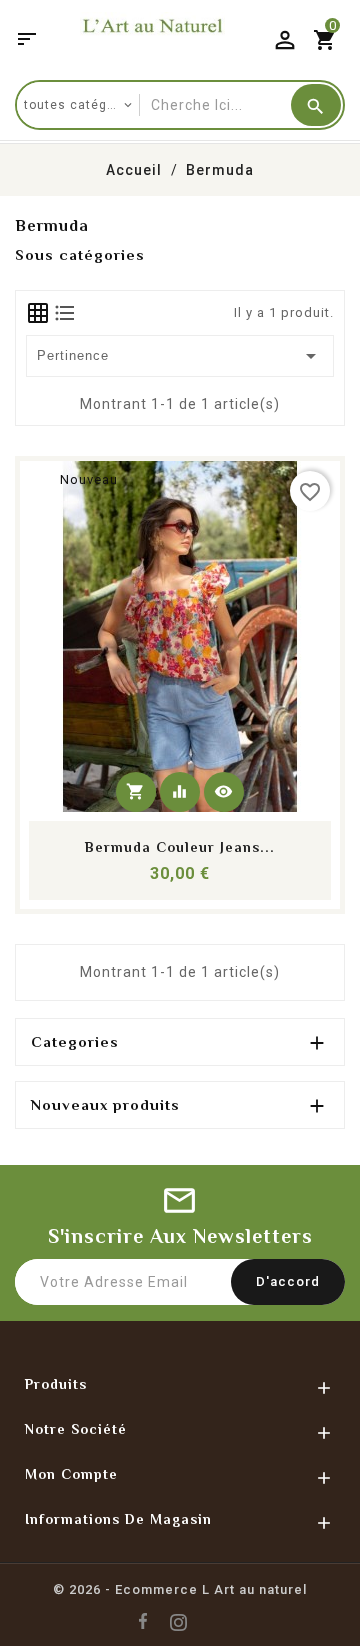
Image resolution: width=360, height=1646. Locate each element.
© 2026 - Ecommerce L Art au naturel (180, 1589)
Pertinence (180, 356)
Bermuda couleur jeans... (180, 847)
